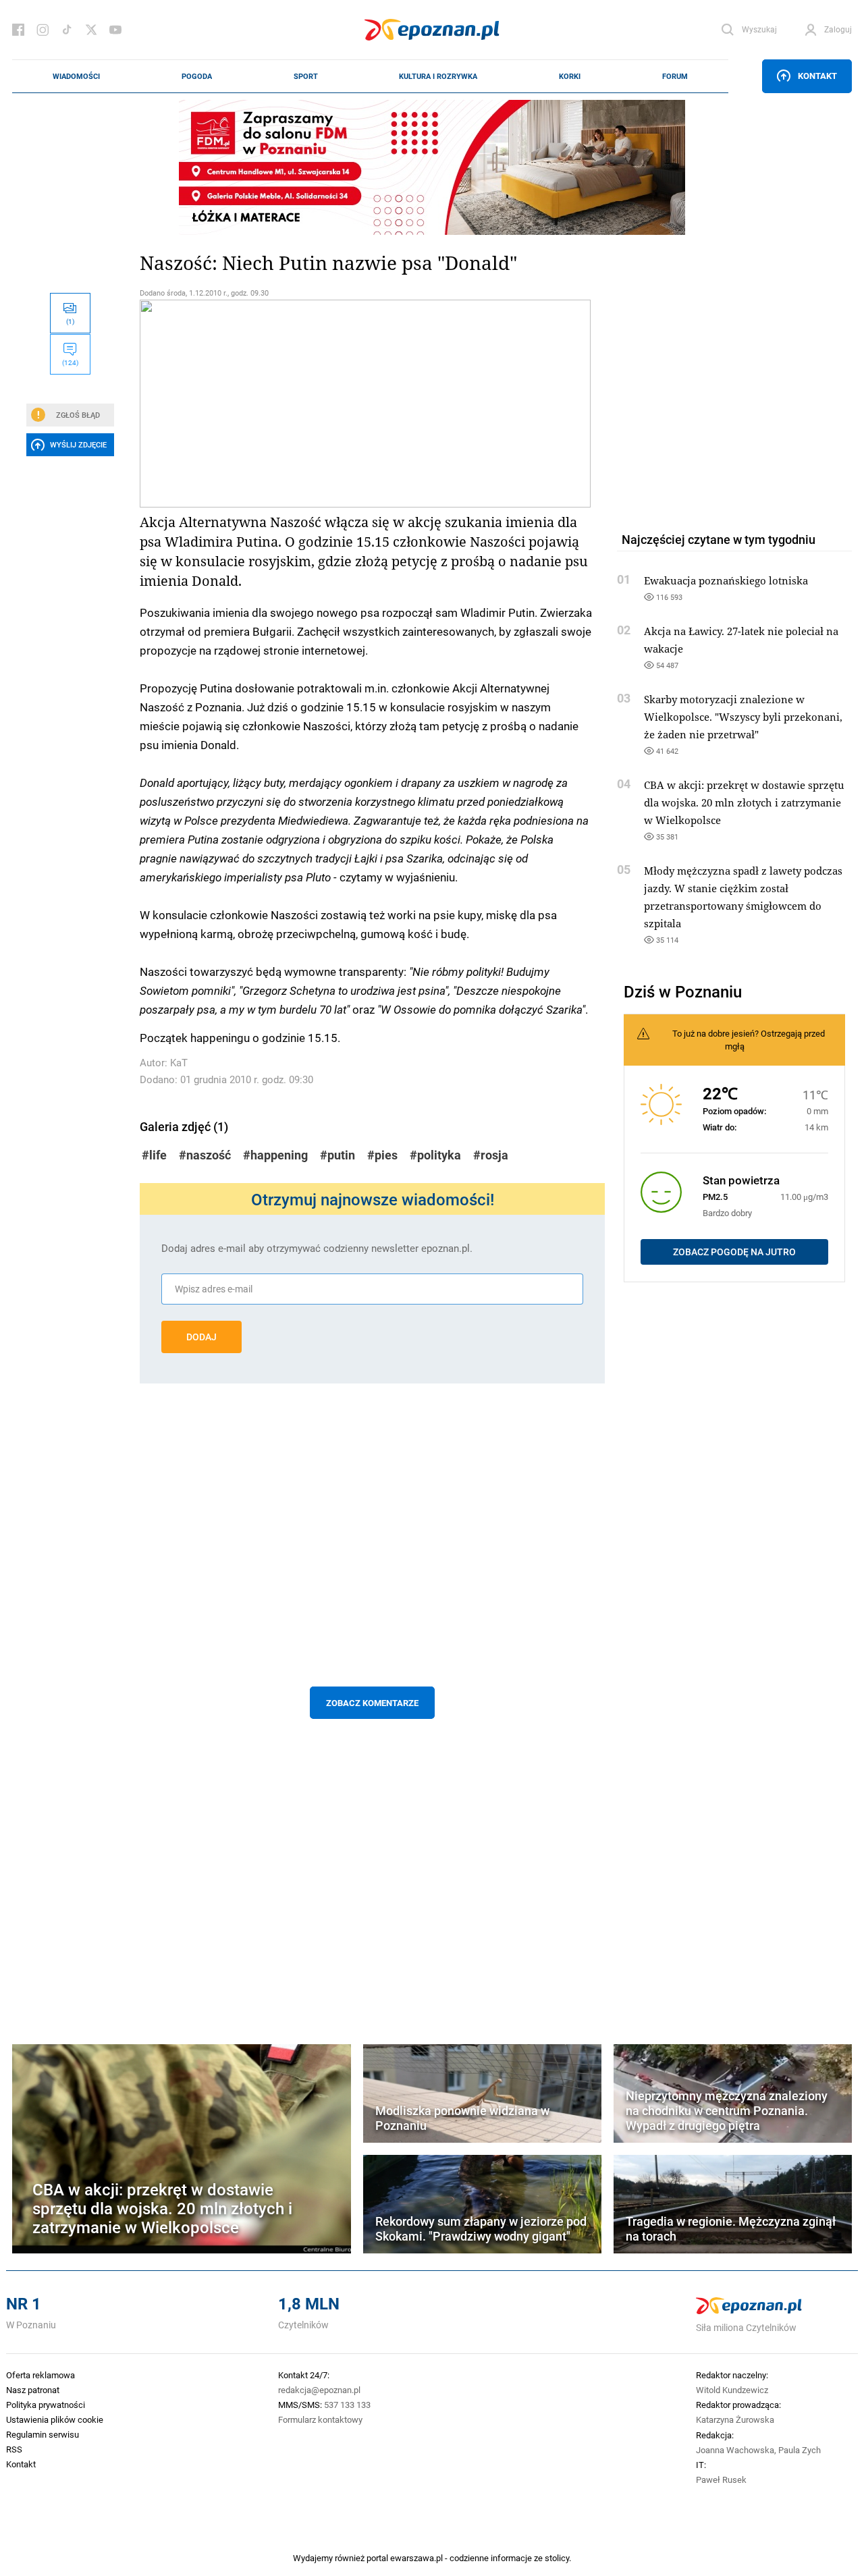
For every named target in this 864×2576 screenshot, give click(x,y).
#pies (382, 1155)
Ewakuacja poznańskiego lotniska (726, 580)
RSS (14, 2449)
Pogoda (197, 76)
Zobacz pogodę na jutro (734, 1252)
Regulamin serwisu (43, 2434)
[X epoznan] (91, 30)
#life (154, 1155)
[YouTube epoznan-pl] (115, 30)
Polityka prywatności (46, 2405)
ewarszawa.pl (416, 2558)
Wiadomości (76, 76)
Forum (675, 76)
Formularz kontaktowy (320, 2419)
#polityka (435, 1155)
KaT (179, 1063)
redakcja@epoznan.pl (319, 2390)
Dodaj (201, 1337)
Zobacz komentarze (372, 1703)
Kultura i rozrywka (438, 76)
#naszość (205, 1155)
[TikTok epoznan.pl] (67, 30)
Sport (306, 76)
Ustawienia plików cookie (55, 2419)
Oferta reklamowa (40, 2375)
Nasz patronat (33, 2390)
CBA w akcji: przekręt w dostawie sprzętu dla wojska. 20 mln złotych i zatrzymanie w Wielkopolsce (744, 802)
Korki (570, 76)
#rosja (491, 1155)
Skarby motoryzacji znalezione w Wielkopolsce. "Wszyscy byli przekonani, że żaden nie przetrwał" (743, 717)
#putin (337, 1155)
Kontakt (817, 76)
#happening (275, 1155)
